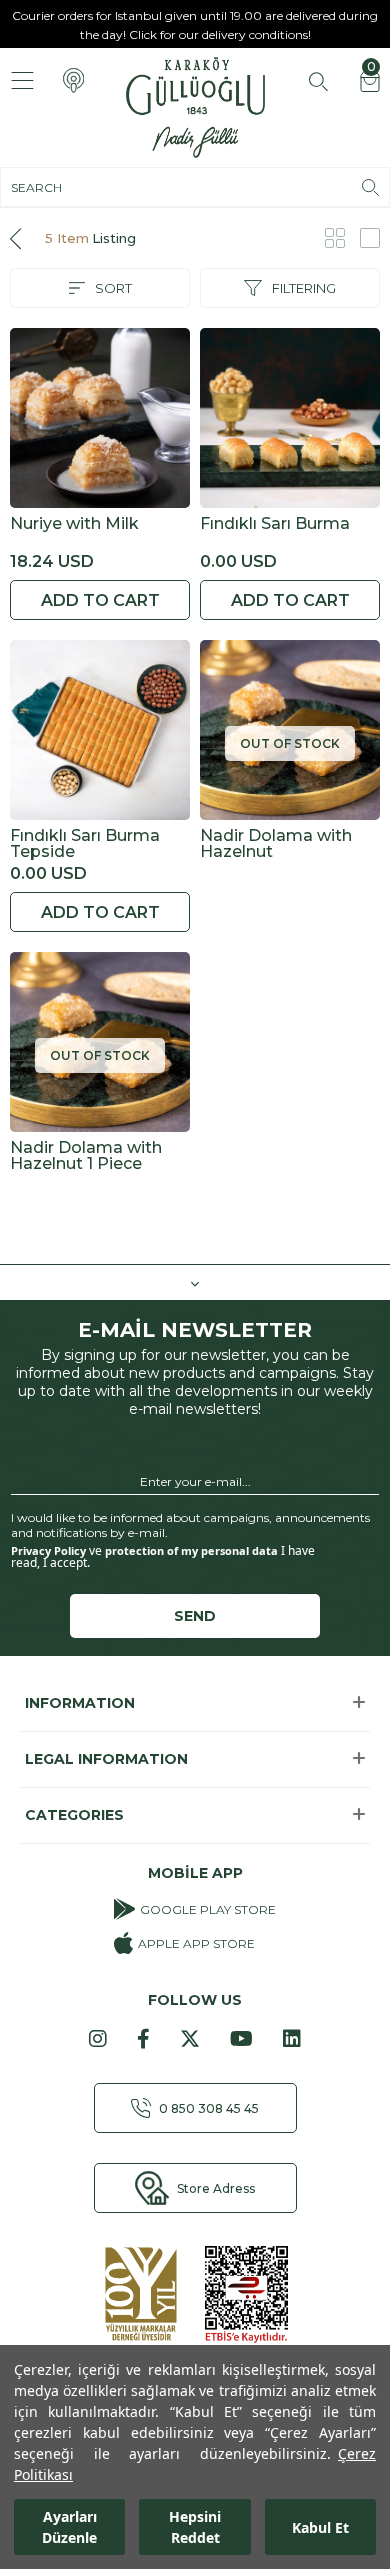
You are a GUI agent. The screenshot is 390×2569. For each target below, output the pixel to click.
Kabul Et (320, 2527)
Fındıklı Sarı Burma (275, 524)
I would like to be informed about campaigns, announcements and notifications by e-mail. (190, 1525)
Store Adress (216, 2188)
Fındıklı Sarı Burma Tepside (85, 844)
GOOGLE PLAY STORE (208, 1909)
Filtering (304, 288)
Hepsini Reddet (195, 2527)
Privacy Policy (48, 1550)
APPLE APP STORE (196, 1943)
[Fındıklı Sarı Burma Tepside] (100, 730)
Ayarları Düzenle (69, 2527)
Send (195, 1616)
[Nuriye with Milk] (100, 418)
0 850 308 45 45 (209, 2108)
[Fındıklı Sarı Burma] (290, 418)
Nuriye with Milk (74, 524)
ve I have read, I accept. (163, 1557)
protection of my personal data (191, 1550)
